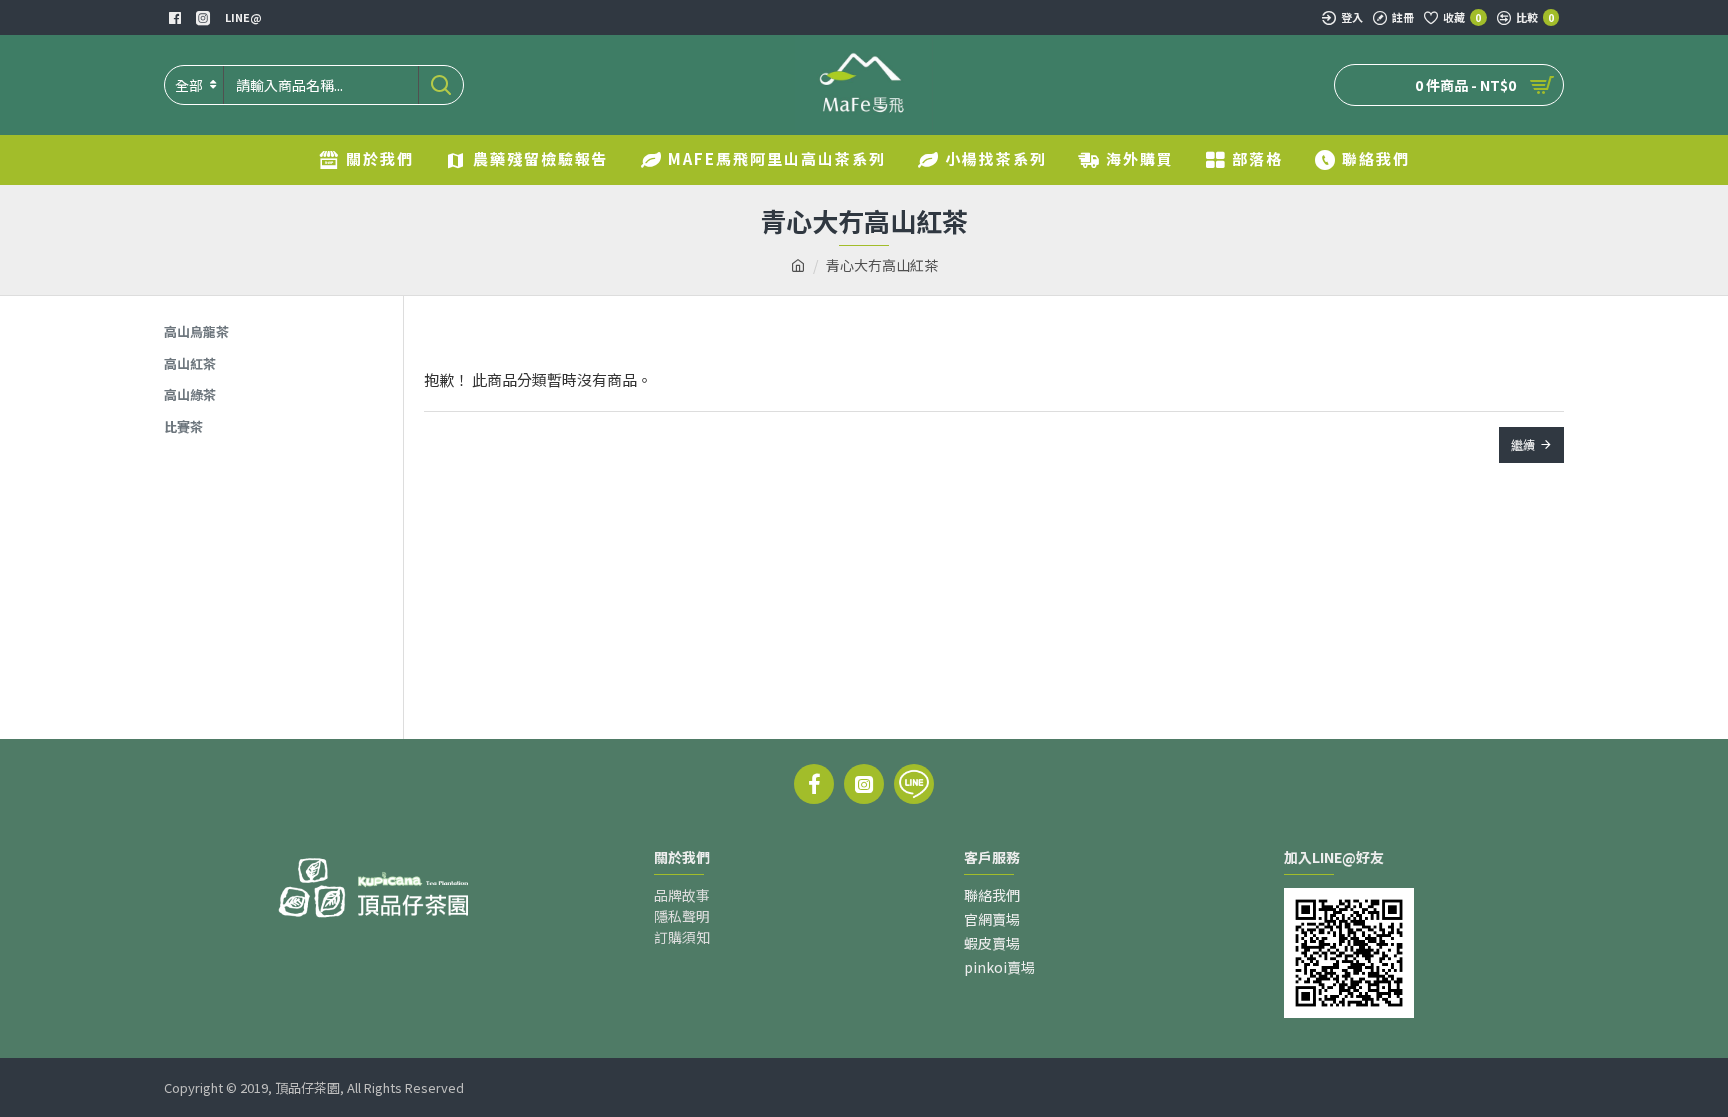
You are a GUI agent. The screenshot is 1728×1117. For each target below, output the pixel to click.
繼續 (1523, 444)
